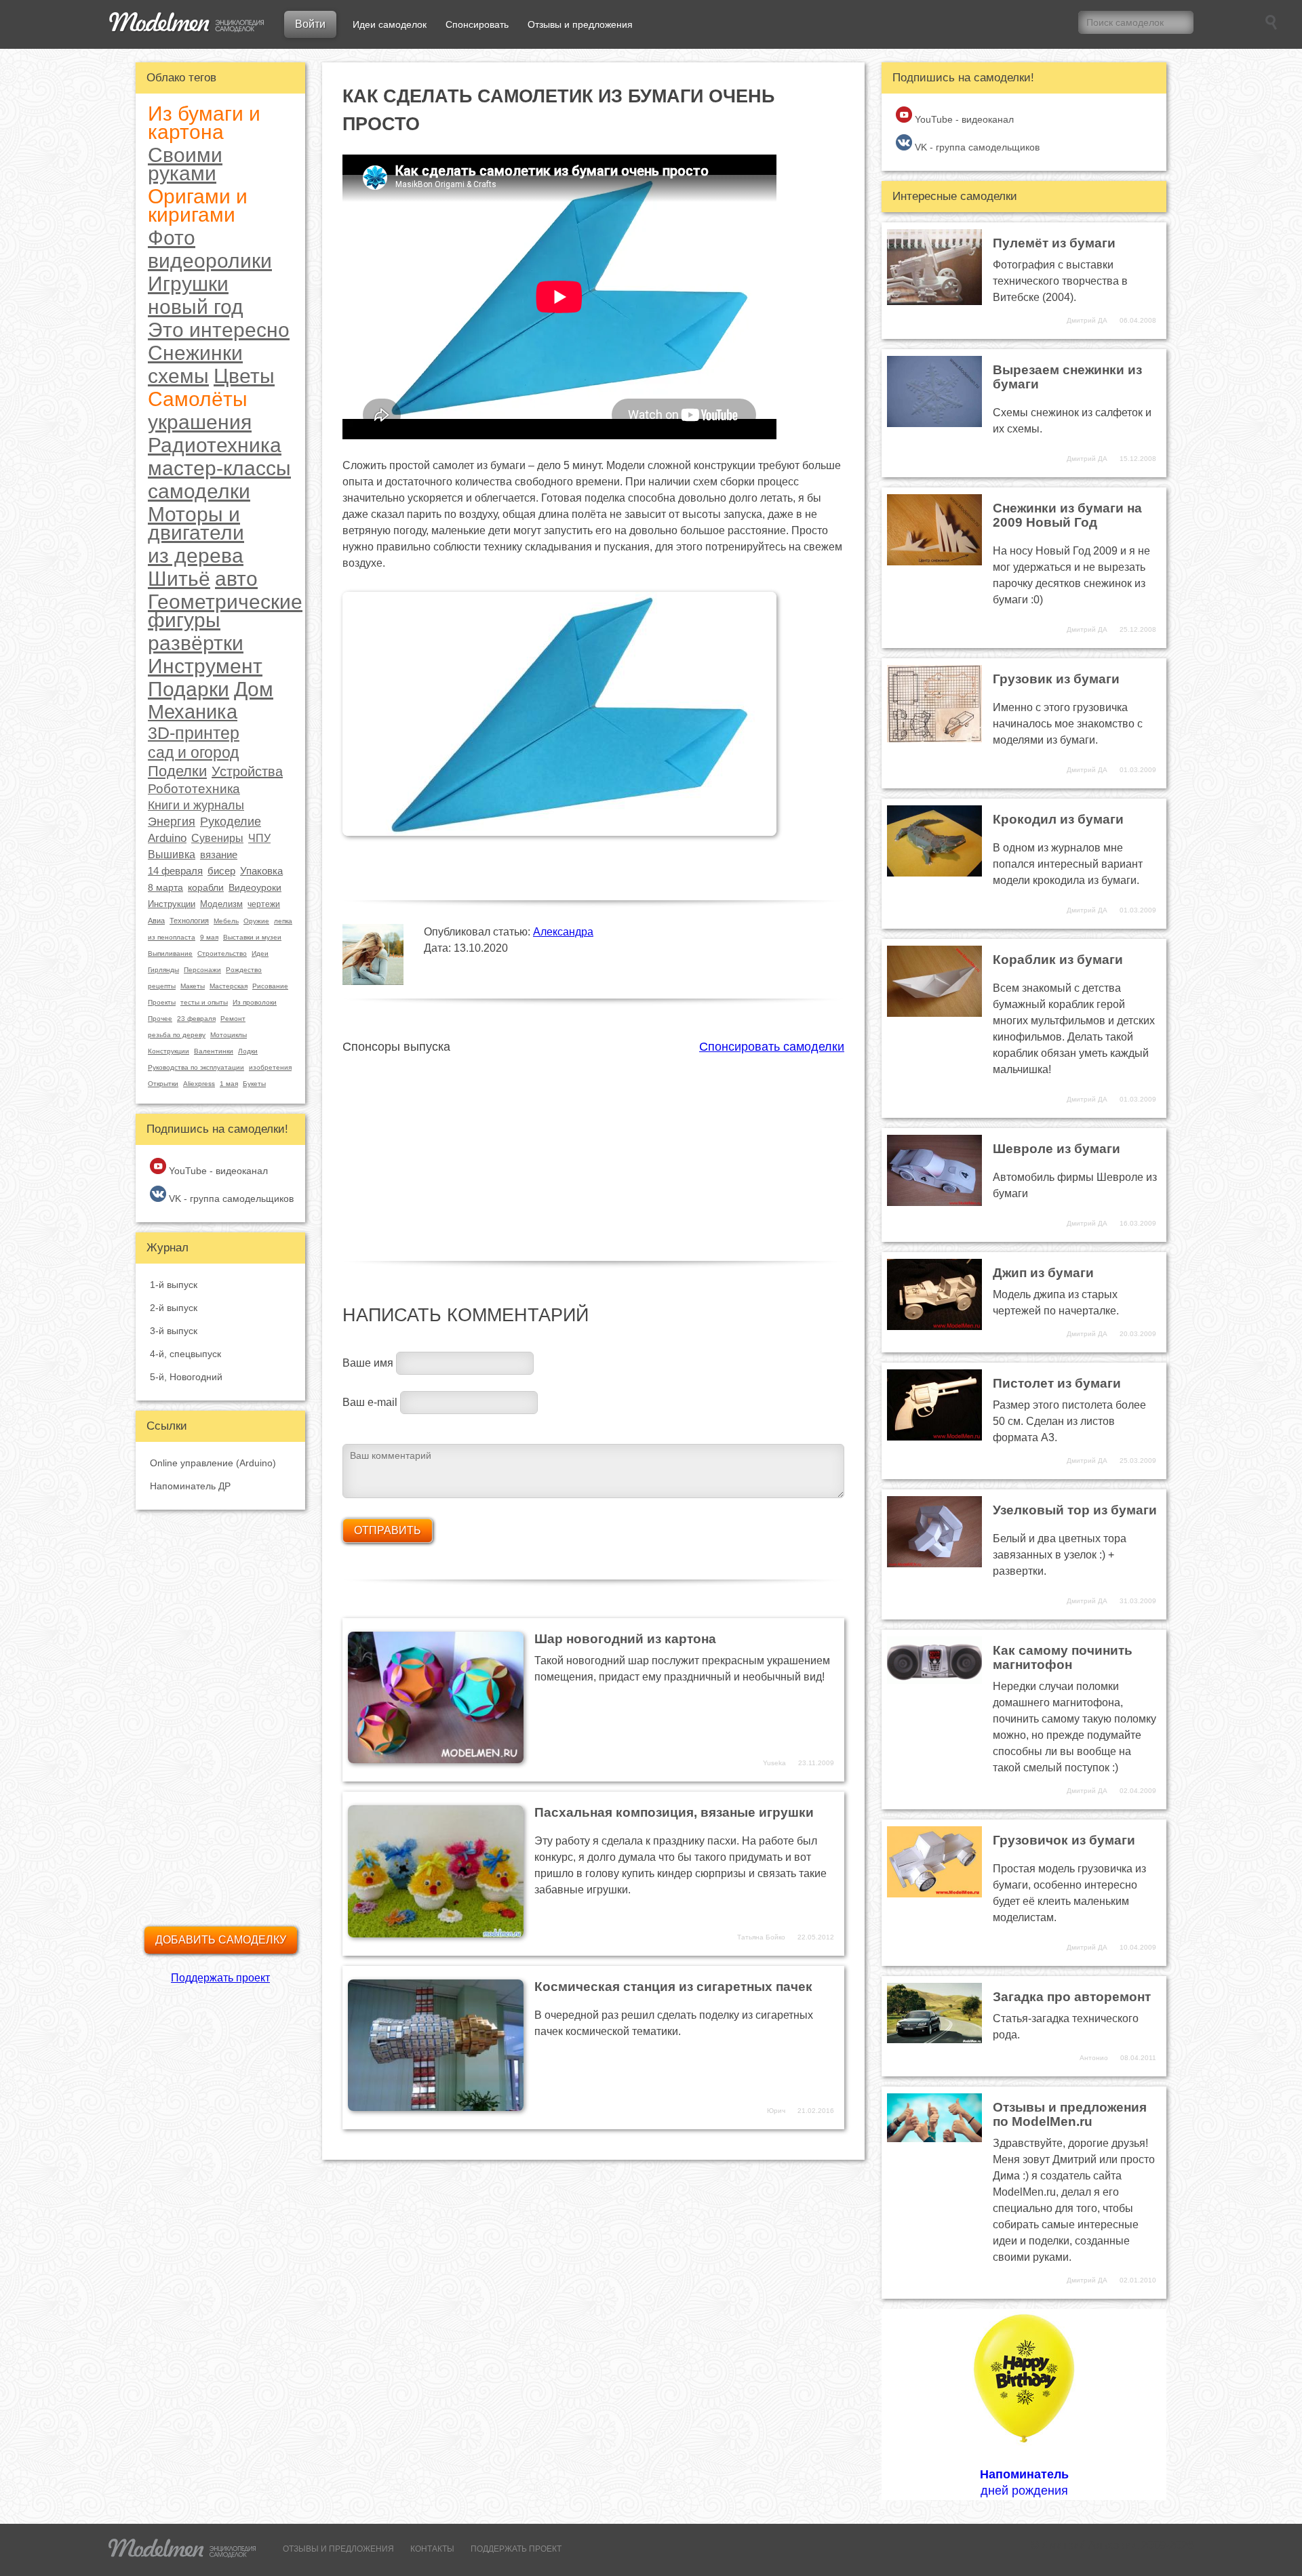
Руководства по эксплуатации (196, 1067)
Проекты (162, 1002)
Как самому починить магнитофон (1063, 1657)
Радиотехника (215, 445)
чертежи (264, 904)
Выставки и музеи (252, 937)
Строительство (222, 953)
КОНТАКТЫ (432, 2549)
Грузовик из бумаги (1056, 679)
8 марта (165, 887)
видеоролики (210, 261)
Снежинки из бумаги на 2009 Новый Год (1067, 515)
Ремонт (233, 1019)
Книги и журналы (196, 805)
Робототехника (194, 789)
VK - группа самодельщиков (230, 1199)
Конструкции (169, 1051)
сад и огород (193, 753)
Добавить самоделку (221, 1940)
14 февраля (175, 871)
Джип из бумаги (1043, 1273)
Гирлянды (163, 970)
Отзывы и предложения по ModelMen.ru (1070, 2114)
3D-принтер (194, 733)
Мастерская (229, 986)
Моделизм (221, 904)
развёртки (196, 643)
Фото (172, 238)
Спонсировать (477, 24)
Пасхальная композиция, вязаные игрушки (674, 1812)
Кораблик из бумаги (1058, 960)
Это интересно (219, 330)
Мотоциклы (229, 1035)
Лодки (248, 1051)
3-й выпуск (174, 1331)
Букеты (254, 1084)
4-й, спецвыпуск (185, 1354)
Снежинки (195, 353)
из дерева (196, 556)
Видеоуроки (255, 887)
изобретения (270, 1067)
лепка (283, 921)
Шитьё (179, 579)
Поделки (177, 771)
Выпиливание (170, 953)
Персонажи (202, 970)
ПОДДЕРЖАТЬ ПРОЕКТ (516, 2549)
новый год (196, 307)
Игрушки (188, 284)
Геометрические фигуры (225, 611)
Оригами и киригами (198, 205)
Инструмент (205, 666)
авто (236, 579)
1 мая (229, 1084)
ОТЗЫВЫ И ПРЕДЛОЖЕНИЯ (338, 2549)
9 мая (209, 937)
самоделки (199, 491)
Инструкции (172, 904)
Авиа (156, 921)
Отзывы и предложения (580, 24)
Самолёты (198, 399)
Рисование (270, 986)
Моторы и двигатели (196, 523)
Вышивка (172, 854)
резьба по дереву (177, 1035)
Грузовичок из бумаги (1064, 1840)
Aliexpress (199, 1084)
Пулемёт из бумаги (1054, 243)
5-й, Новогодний (186, 1377)
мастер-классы (219, 468)
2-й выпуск (174, 1308)
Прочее (160, 1019)
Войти (310, 24)
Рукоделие (231, 822)
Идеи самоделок (390, 24)
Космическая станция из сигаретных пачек (673, 1987)
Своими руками (185, 164)
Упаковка (261, 871)
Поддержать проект (220, 1978)
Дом (254, 689)
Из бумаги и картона (204, 123)
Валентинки (214, 1051)
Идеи (260, 953)
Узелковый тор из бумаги (1075, 1510)
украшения (200, 422)
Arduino (167, 838)
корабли (206, 887)
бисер (221, 871)
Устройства (247, 771)
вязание (219, 854)
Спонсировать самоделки (772, 1047)
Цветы (244, 376)
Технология (189, 921)
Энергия (172, 822)
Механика (193, 712)
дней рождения (1024, 2482)
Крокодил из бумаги (1058, 819)
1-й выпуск (174, 1285)
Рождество (244, 970)
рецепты (162, 986)
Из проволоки (255, 1002)
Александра (563, 932)
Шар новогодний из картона (625, 1639)
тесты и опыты (204, 1002)
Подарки (189, 689)
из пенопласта (172, 937)
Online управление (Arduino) (213, 1463)
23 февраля (196, 1019)
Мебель (226, 921)
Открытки (163, 1084)
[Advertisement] (593, 1150)
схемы (178, 376)
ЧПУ (259, 838)
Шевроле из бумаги (1057, 1149)
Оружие (256, 921)
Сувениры (217, 838)
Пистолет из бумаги (1057, 1383)
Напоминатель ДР (190, 1486)
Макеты (193, 986)
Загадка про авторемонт (1072, 1997)
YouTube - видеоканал (217, 1171)
